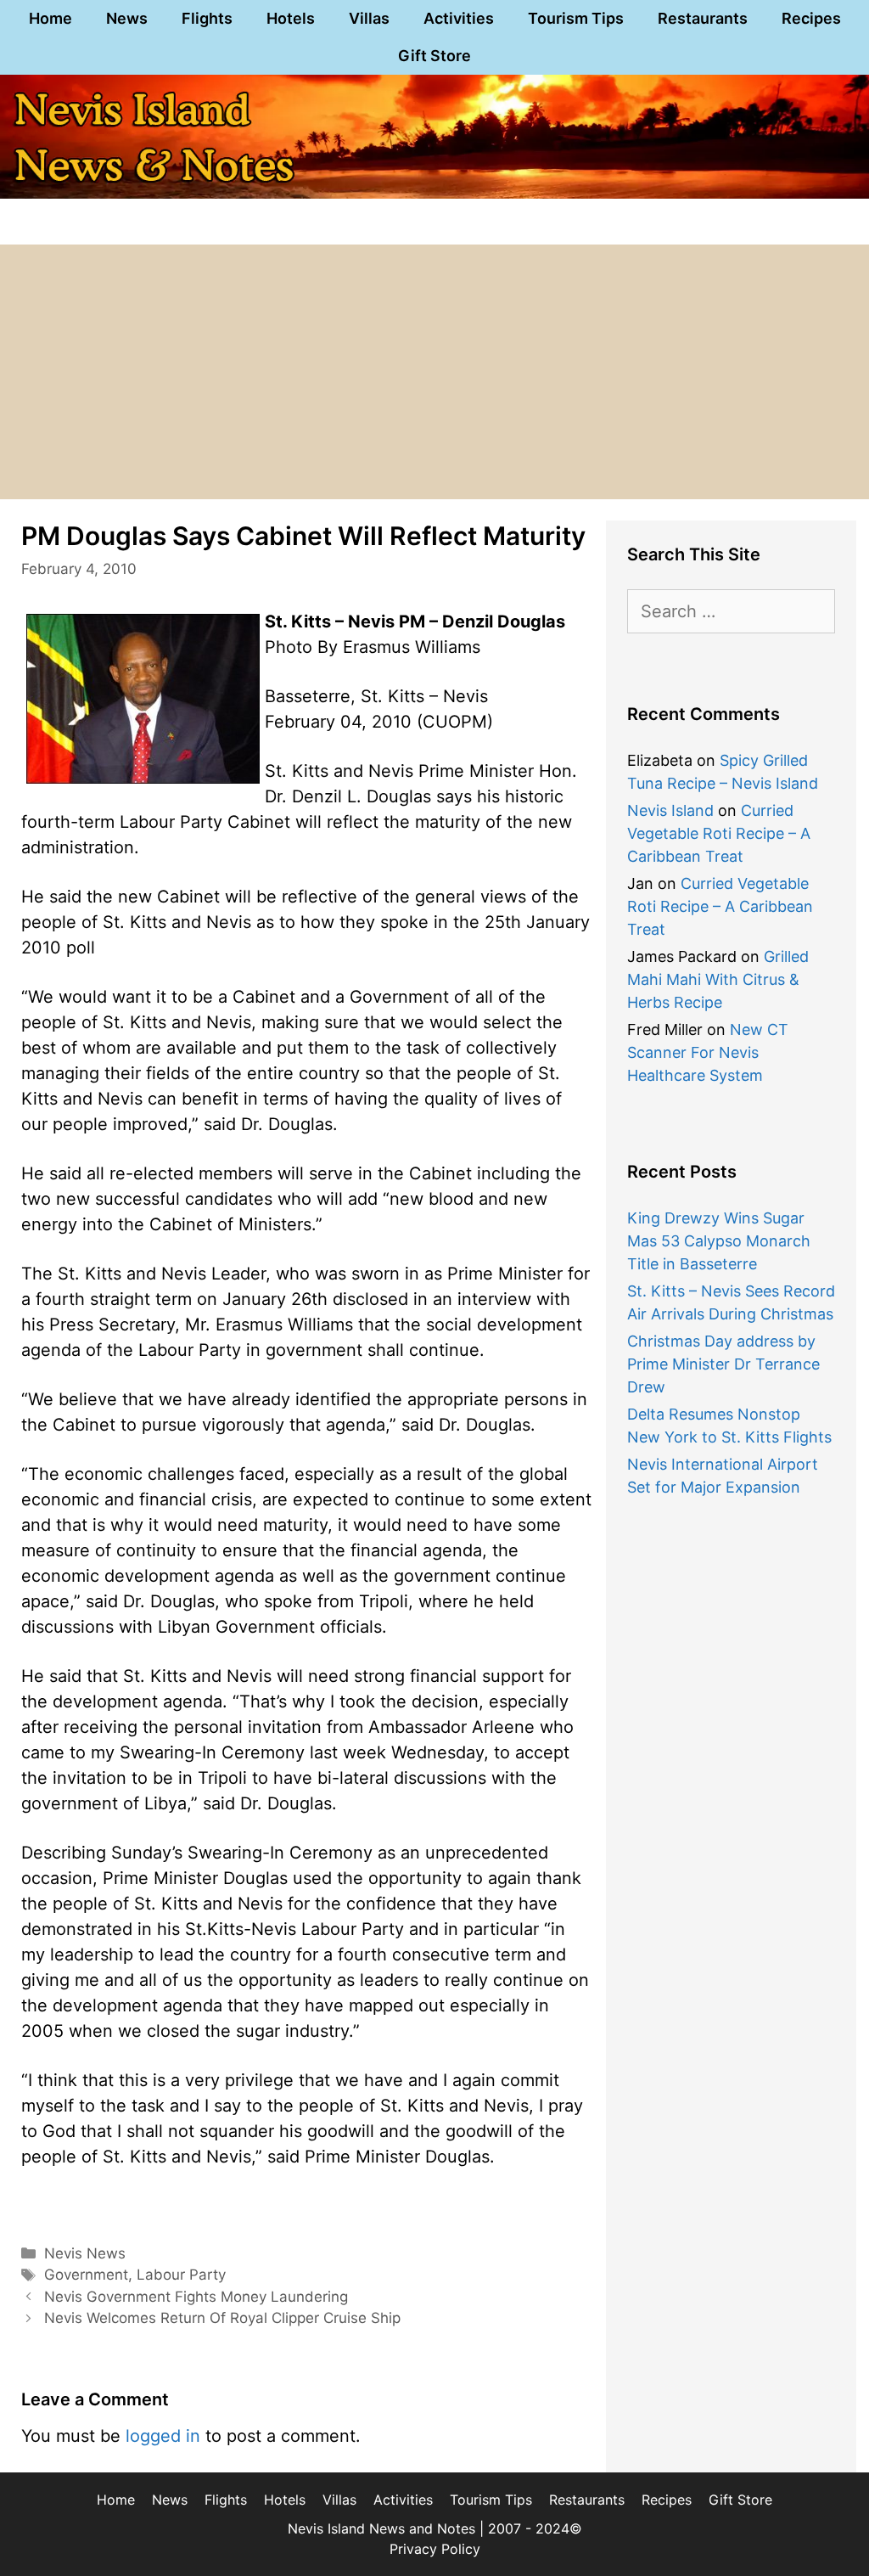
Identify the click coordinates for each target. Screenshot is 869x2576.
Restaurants (703, 18)
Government (86, 2275)
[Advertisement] (434, 372)
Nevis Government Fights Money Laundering (196, 2297)
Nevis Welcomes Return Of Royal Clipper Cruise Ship (222, 2318)
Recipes (811, 18)
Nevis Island (670, 810)
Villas (369, 18)
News (127, 18)
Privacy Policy (435, 2549)
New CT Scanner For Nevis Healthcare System (708, 1052)
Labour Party (181, 2275)
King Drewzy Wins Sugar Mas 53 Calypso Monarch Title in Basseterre (719, 1241)
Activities (459, 18)
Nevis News (85, 2253)
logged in (163, 2436)
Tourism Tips (576, 18)
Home (50, 18)
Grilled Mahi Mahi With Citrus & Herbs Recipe (718, 979)
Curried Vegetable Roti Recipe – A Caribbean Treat (719, 833)
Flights (207, 18)
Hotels (291, 18)
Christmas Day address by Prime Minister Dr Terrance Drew (723, 1364)
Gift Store (434, 56)
